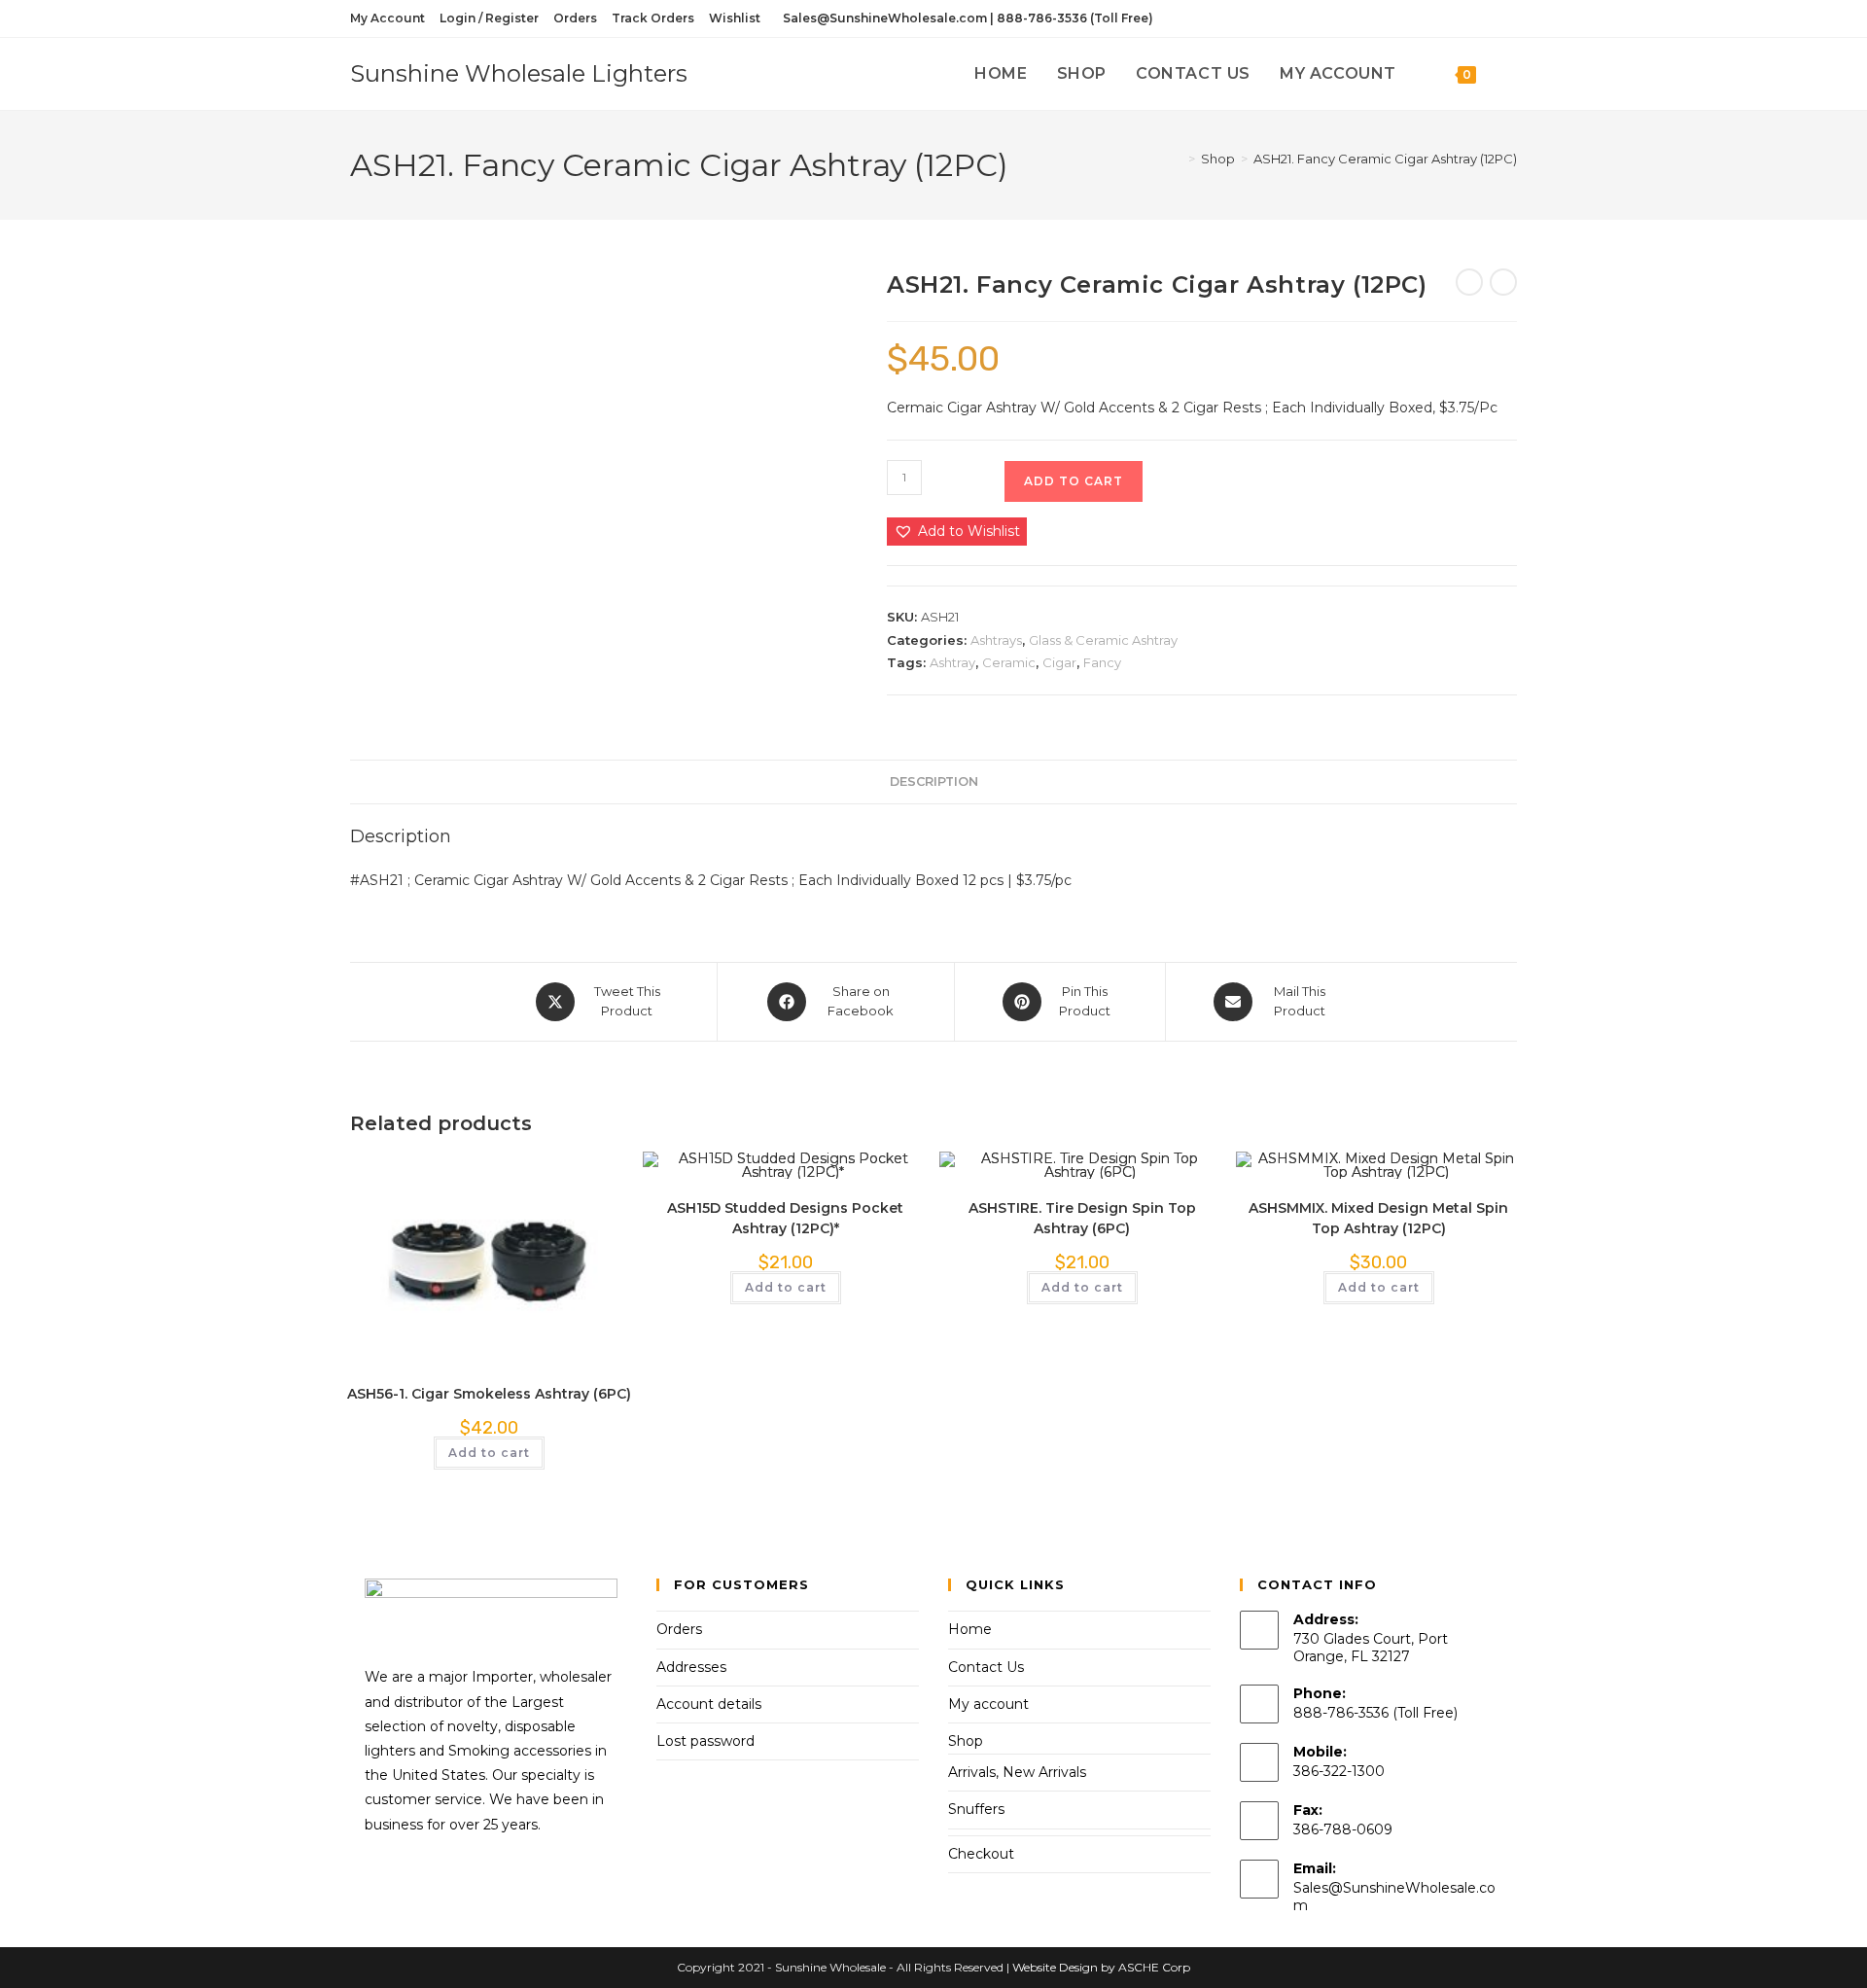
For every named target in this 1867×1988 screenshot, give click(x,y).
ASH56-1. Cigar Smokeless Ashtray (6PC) (489, 1394)
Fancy (1102, 662)
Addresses (691, 1667)
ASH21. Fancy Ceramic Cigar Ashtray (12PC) (1385, 159)
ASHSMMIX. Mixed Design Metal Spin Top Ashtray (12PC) (1378, 1218)
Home (970, 1629)
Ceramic (1009, 662)
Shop (966, 1741)
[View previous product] (1469, 282)
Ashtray (952, 662)
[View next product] (1503, 282)
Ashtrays (996, 640)
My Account (387, 18)
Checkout (981, 1854)
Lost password (705, 1741)
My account (988, 1704)
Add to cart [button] (489, 1453)
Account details (709, 1704)
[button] (957, 532)
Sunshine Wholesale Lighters (519, 73)
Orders (575, 18)
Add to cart (1074, 481)
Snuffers (976, 1809)
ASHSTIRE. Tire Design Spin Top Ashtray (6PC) (1082, 1218)
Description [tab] (934, 781)
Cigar (1059, 662)
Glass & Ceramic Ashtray (1103, 640)
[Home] (1178, 159)
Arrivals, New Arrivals (1017, 1772)
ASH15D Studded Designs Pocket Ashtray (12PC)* (785, 1218)
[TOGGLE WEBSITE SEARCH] (1511, 74)
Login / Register (489, 18)
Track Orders (653, 18)
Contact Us (986, 1667)
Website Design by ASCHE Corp (1101, 1967)
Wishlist (735, 18)
